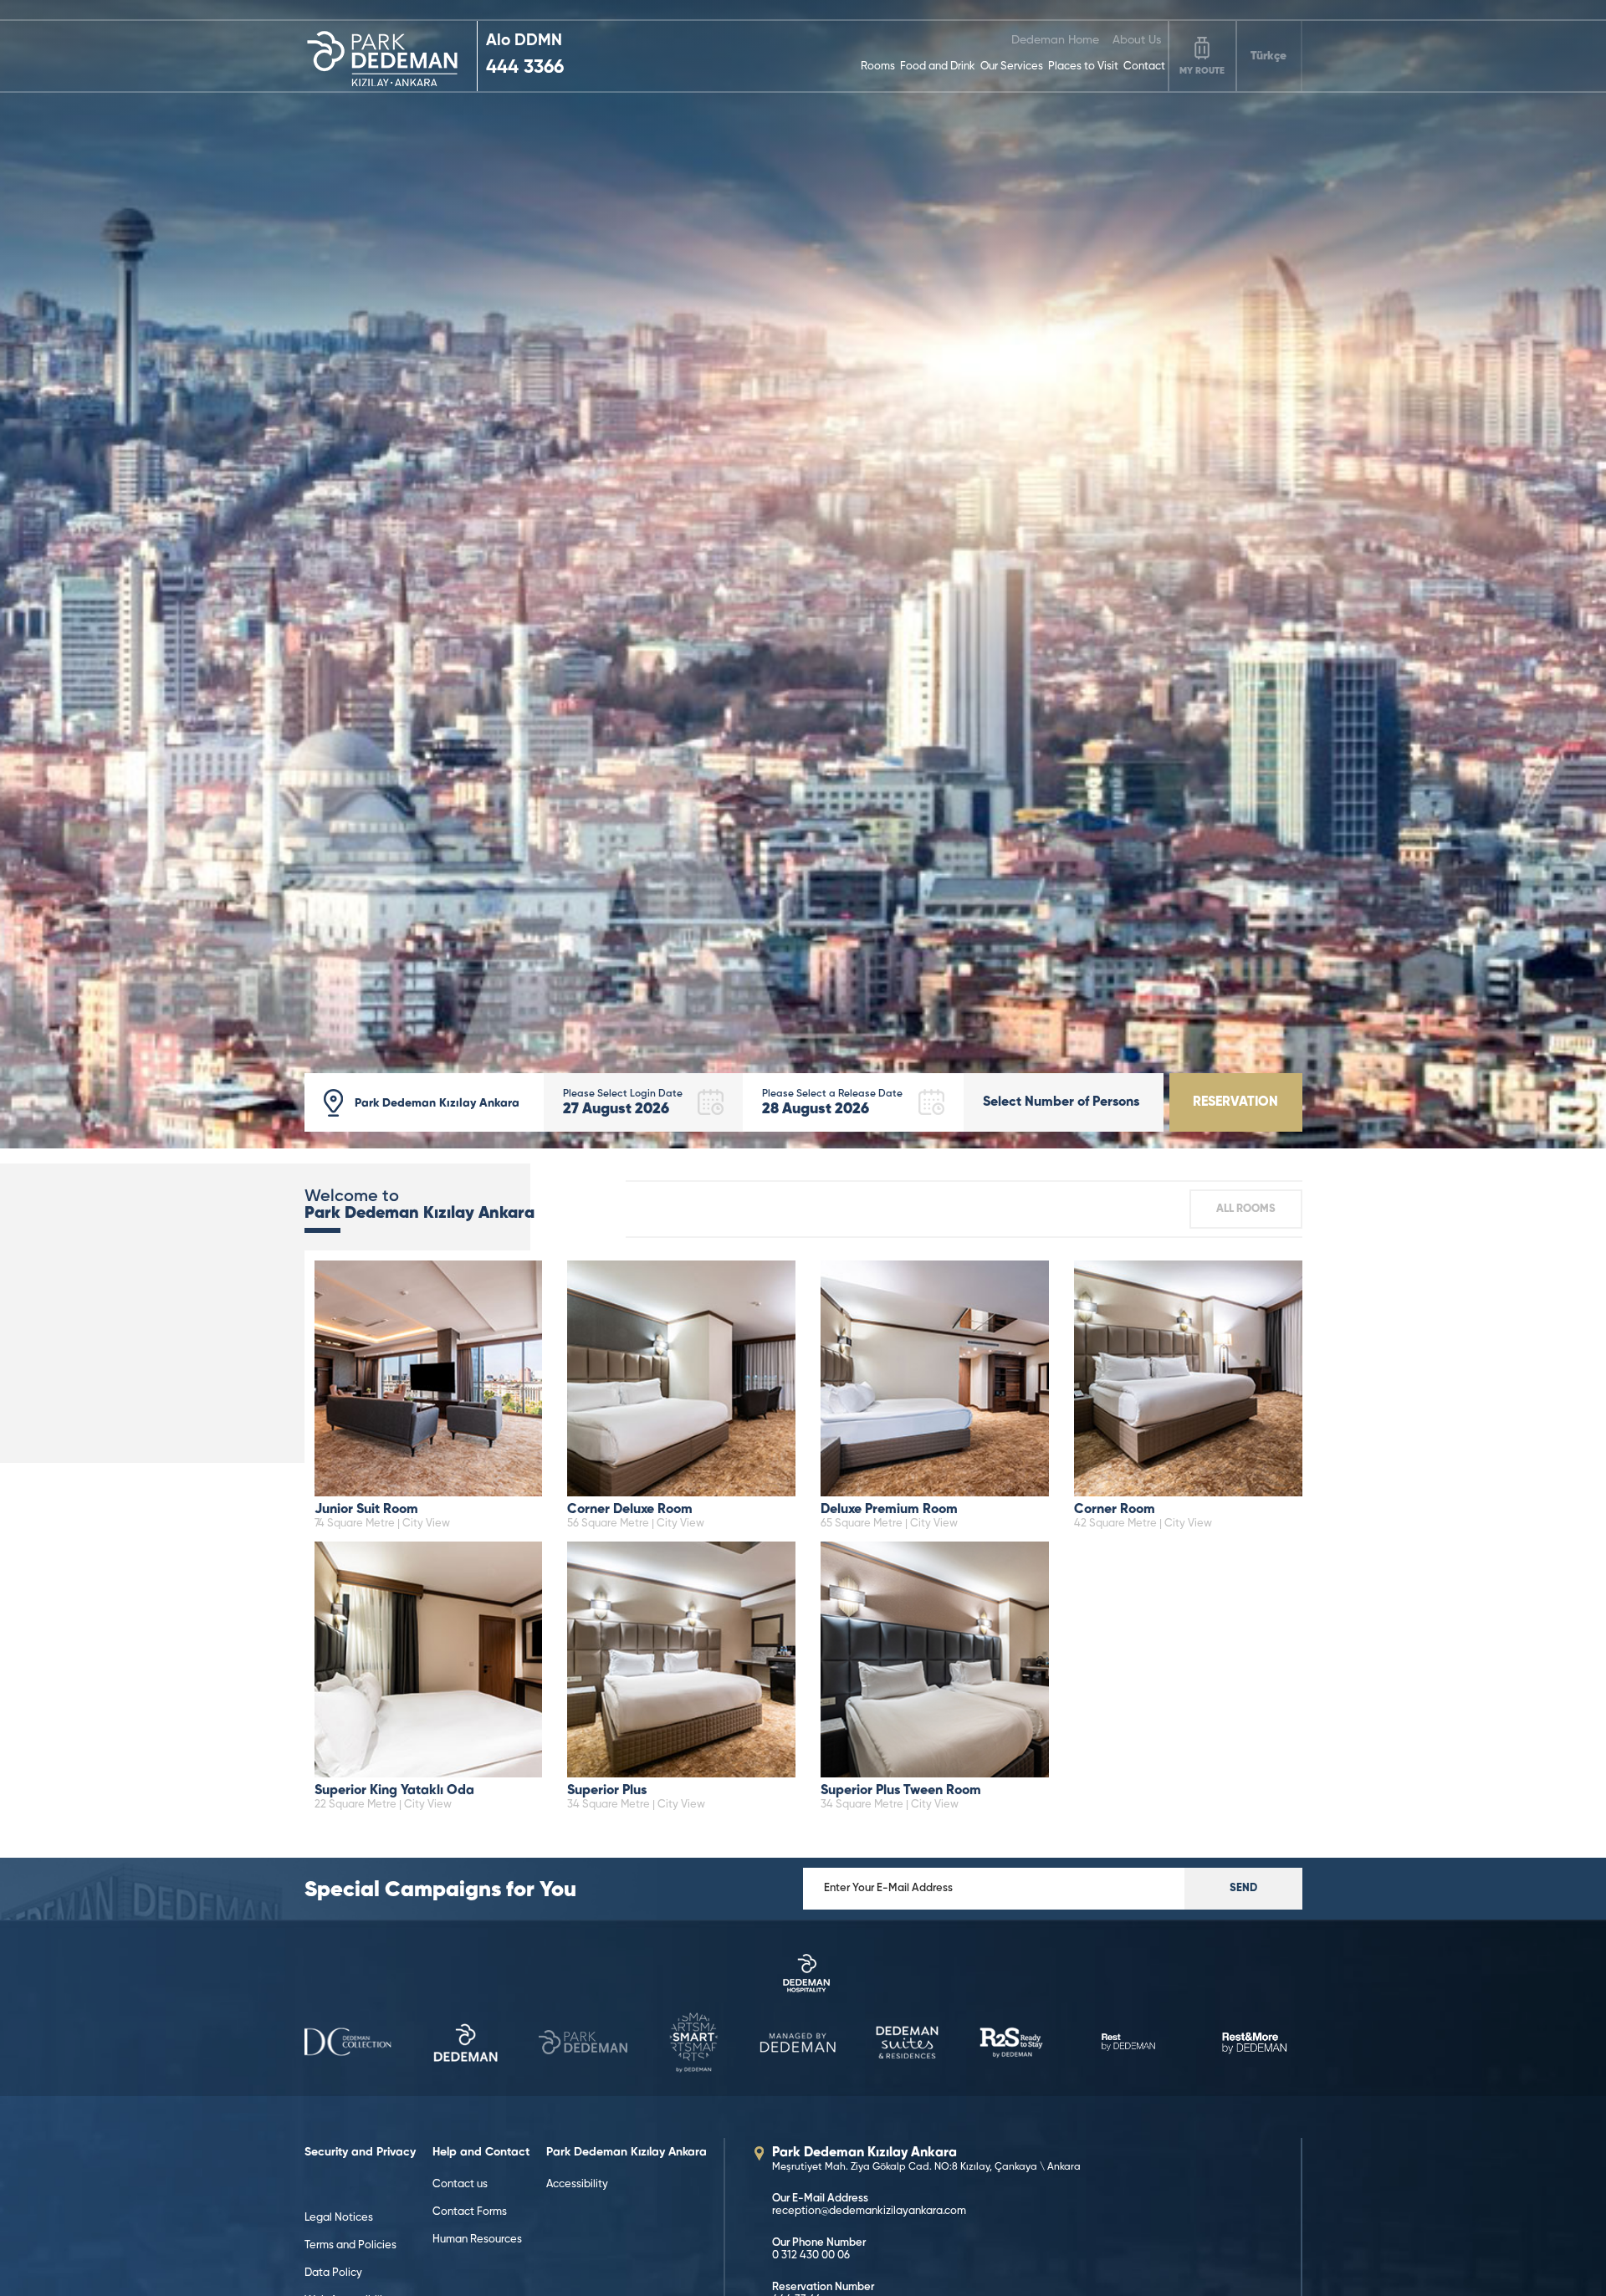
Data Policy (333, 2273)
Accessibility (577, 2184)
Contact (1144, 66)
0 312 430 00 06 (811, 2255)
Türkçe (1268, 56)
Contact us (460, 2184)
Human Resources (477, 2240)
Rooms (878, 66)
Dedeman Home (1055, 40)
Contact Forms (470, 2212)
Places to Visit (1083, 66)
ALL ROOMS (1246, 1209)
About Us (1137, 40)
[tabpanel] (803, 574)
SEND (1243, 1888)
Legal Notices (339, 2218)
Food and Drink (938, 66)
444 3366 (525, 68)
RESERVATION (1235, 1102)
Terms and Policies (350, 2245)
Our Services (1012, 66)
